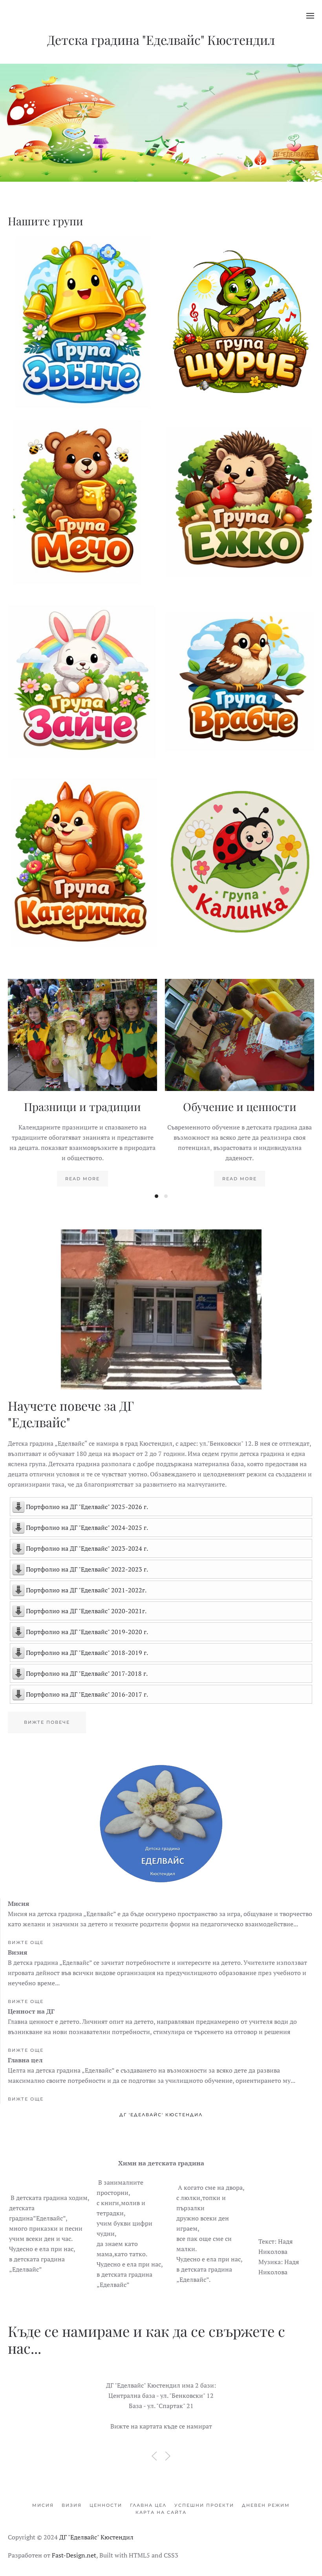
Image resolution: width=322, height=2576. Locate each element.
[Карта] (161, 2407)
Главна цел (148, 2505)
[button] (310, 16)
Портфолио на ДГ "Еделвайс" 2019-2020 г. (87, 1632)
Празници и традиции (82, 1107)
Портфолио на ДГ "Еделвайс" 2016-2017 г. (87, 1694)
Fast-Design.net (74, 2555)
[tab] (156, 1196)
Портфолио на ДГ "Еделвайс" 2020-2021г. (86, 1611)
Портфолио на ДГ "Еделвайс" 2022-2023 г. (87, 1569)
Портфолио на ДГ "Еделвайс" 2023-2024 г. (87, 1548)
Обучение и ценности (240, 1107)
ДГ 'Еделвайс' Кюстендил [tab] (161, 2115)
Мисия (43, 2505)
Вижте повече (83, 327)
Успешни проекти (204, 2505)
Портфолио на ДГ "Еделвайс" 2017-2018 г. (87, 1673)
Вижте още (26, 1942)
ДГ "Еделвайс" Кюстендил (96, 2537)
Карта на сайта (161, 2512)
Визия (72, 2505)
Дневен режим (266, 2505)
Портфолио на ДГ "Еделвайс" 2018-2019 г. (87, 1653)
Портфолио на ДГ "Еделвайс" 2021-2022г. (86, 1590)
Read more (82, 1179)
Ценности (106, 2505)
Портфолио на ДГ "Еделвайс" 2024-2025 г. (87, 1528)
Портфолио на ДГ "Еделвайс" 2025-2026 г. (87, 1507)
